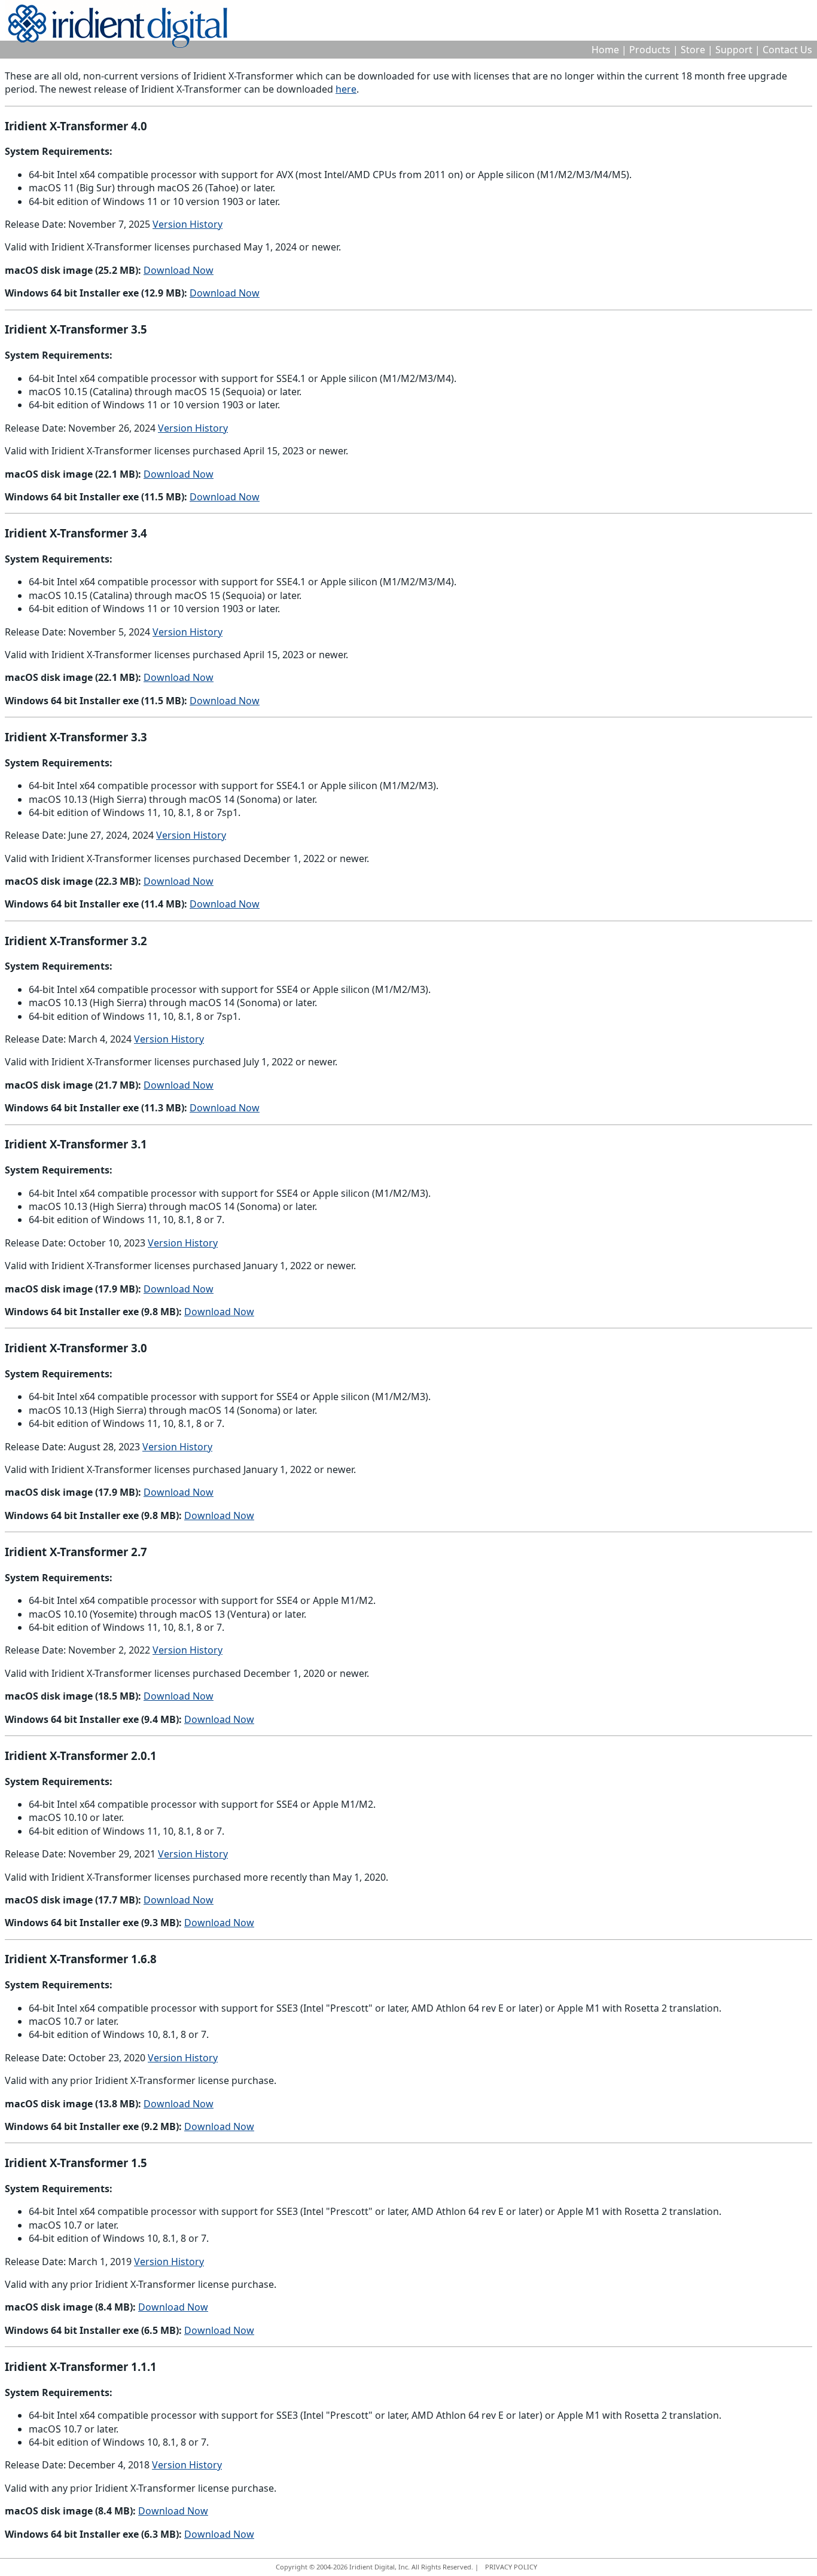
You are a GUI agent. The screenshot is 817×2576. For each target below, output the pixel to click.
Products (650, 50)
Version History (188, 224)
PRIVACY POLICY (511, 2567)
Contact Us (787, 50)
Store (693, 50)
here (346, 89)
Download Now (179, 270)
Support (734, 50)
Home (605, 50)
